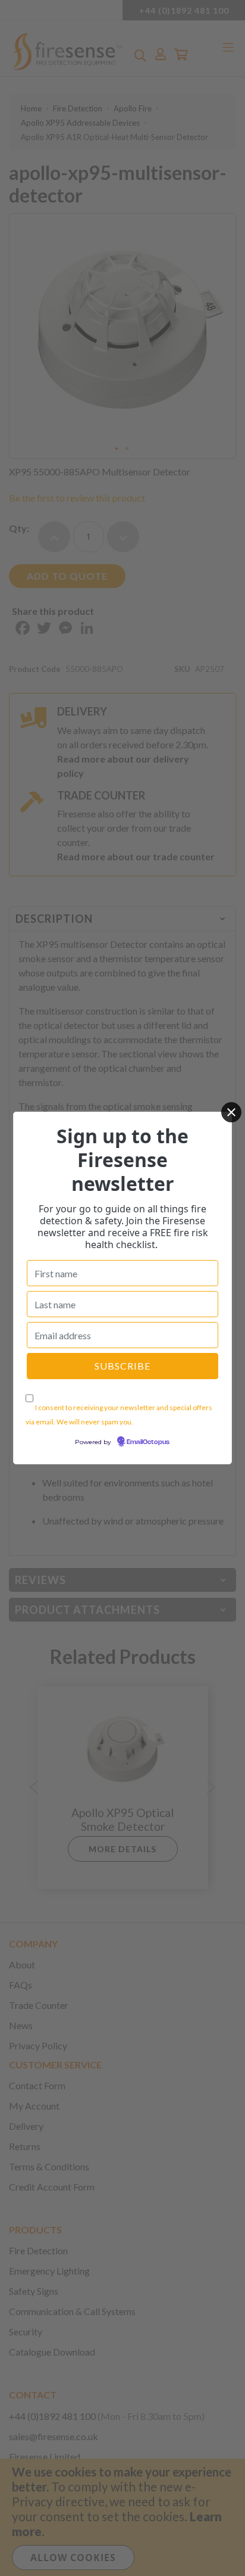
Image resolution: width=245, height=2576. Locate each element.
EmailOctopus (148, 1442)
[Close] (231, 1112)
